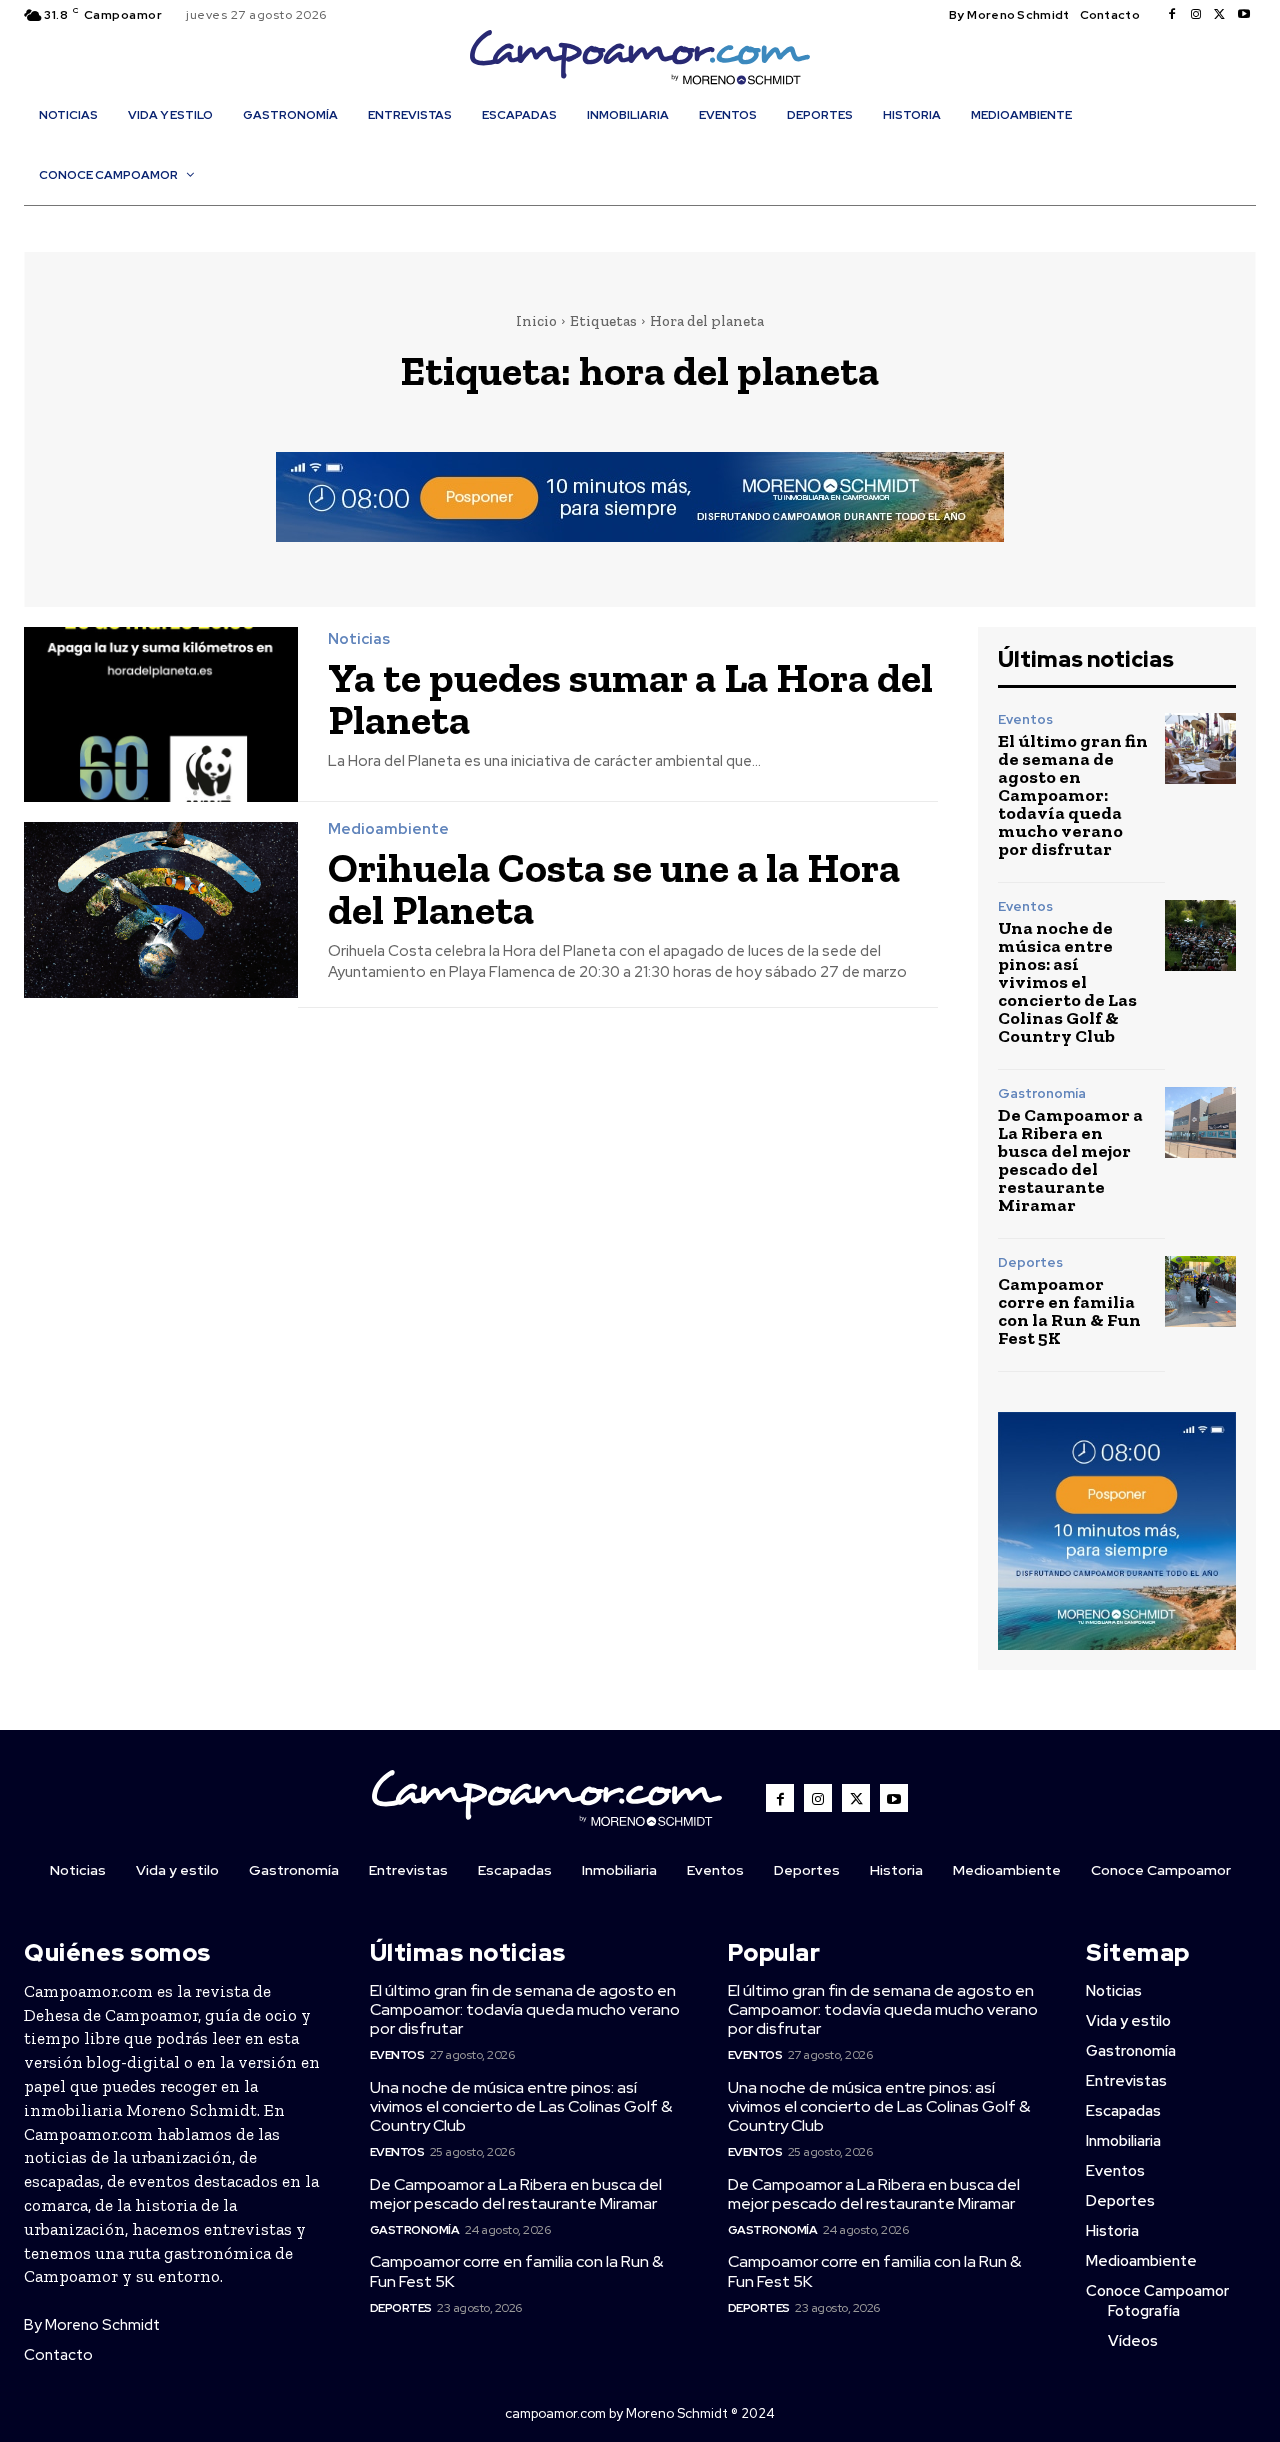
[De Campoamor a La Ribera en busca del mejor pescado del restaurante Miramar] (1200, 1122)
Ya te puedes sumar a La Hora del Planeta (630, 698)
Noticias (359, 639)
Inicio (536, 321)
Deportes (1030, 1262)
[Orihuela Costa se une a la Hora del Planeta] (161, 909)
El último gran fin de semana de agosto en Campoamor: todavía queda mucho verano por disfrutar (1073, 795)
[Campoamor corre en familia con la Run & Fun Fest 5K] (1200, 1291)
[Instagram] (1196, 15)
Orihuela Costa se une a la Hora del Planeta (614, 888)
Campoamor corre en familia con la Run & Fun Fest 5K (1069, 1311)
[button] (650, 218)
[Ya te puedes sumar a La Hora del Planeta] (161, 714)
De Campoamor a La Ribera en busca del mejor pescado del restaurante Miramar (1070, 1160)
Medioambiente (388, 829)
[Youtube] (1244, 15)
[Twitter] (1220, 15)
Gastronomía (1042, 1093)
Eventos (1025, 719)
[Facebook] (1172, 15)
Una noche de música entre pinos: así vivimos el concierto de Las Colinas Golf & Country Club (1067, 982)
